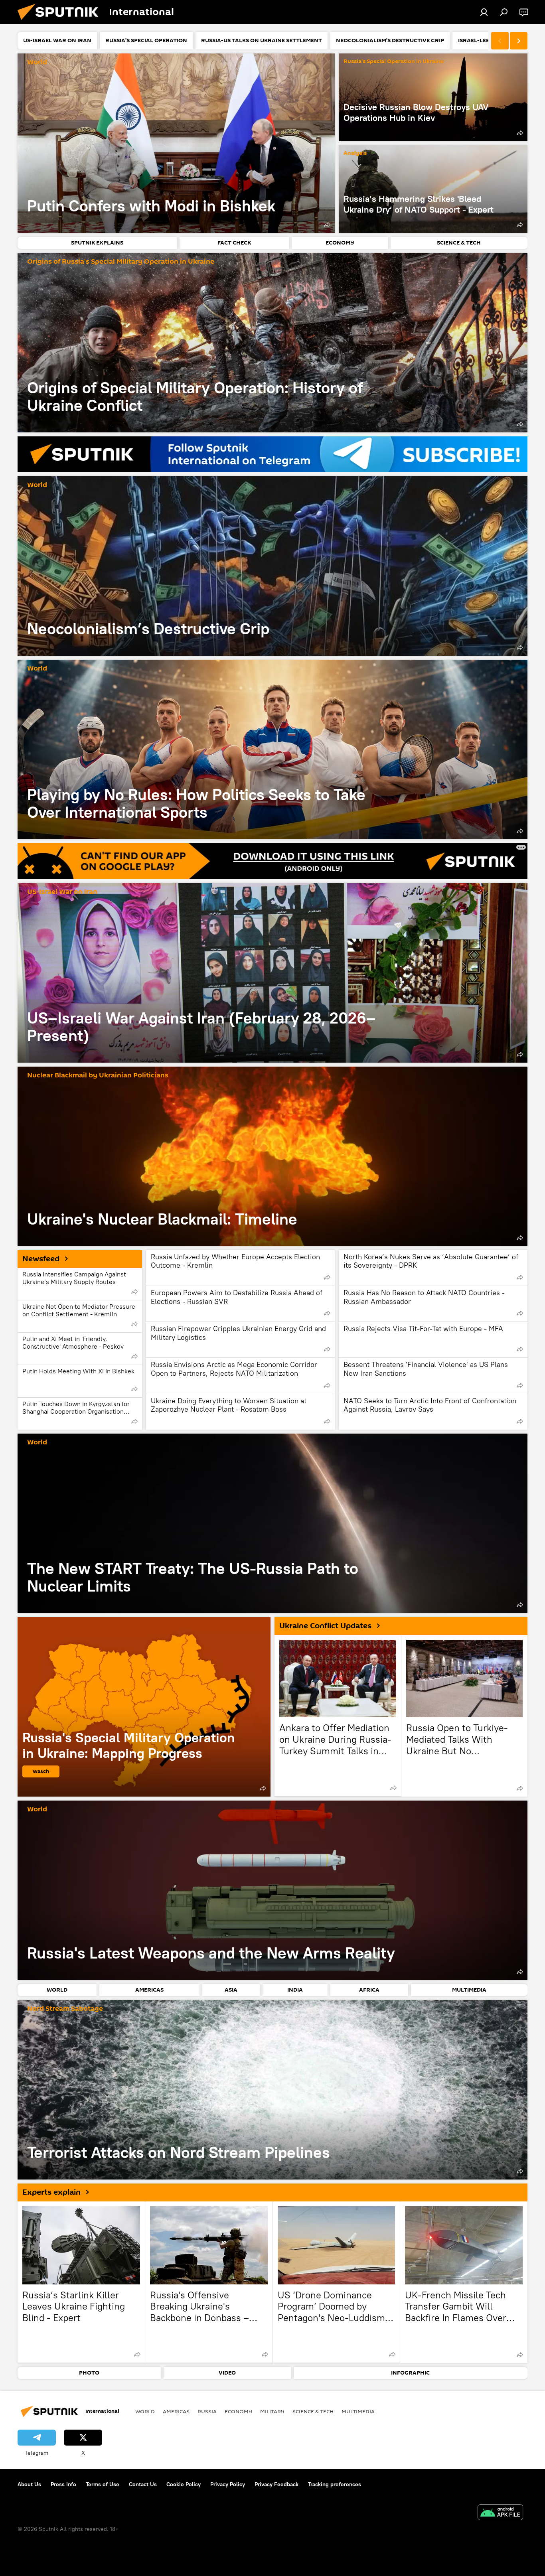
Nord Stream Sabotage (65, 2009)
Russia (207, 2411)
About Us (29, 2484)
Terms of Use (103, 2484)
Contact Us (143, 2484)
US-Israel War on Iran (62, 892)
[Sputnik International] (61, 22)
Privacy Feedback (276, 2484)
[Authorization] (484, 12)
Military (272, 2411)
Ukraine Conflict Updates (325, 1626)
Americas (176, 2411)
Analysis (355, 153)
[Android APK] (500, 2513)
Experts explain (51, 2192)
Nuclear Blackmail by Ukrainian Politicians (98, 1076)
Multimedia (358, 2411)
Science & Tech (313, 2411)
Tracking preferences (335, 2484)
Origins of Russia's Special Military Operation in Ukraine (121, 262)
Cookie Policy (184, 2484)
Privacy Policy (228, 2484)
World (37, 62)
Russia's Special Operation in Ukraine (394, 62)
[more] (327, 225)
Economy (238, 2411)
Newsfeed (41, 1259)
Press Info (63, 2484)
